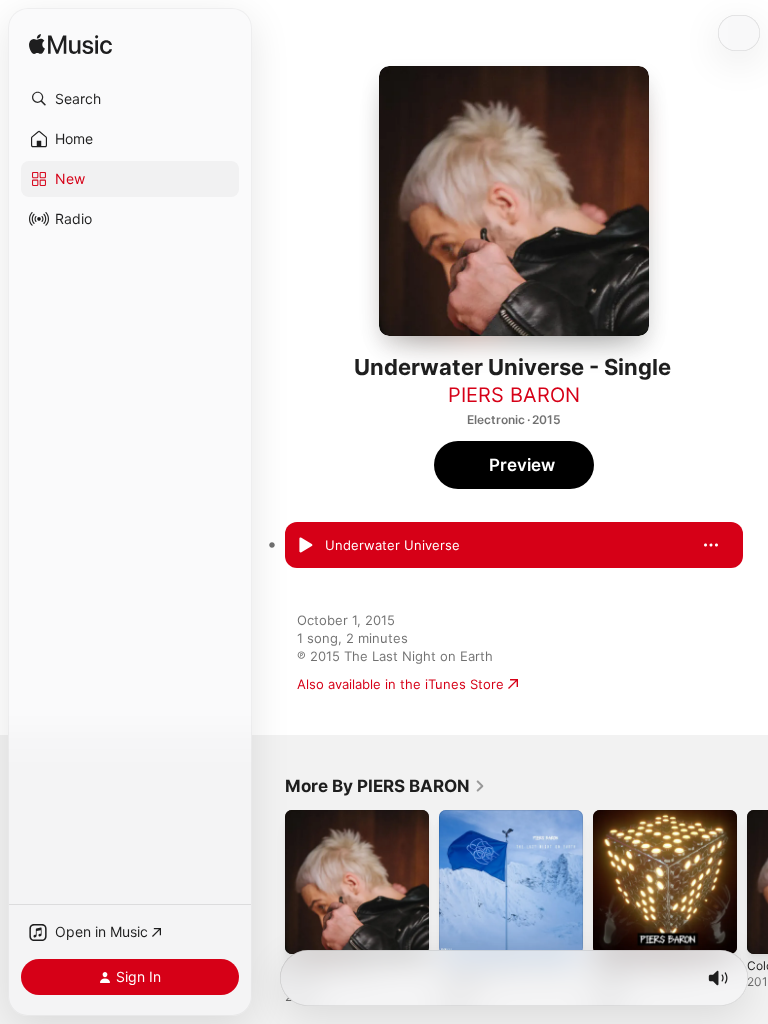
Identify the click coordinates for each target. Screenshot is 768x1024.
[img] (70, 45)
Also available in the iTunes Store (400, 684)
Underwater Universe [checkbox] (392, 545)
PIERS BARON (514, 395)
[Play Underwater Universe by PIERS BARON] (305, 545)
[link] (385, 786)
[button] (130, 99)
